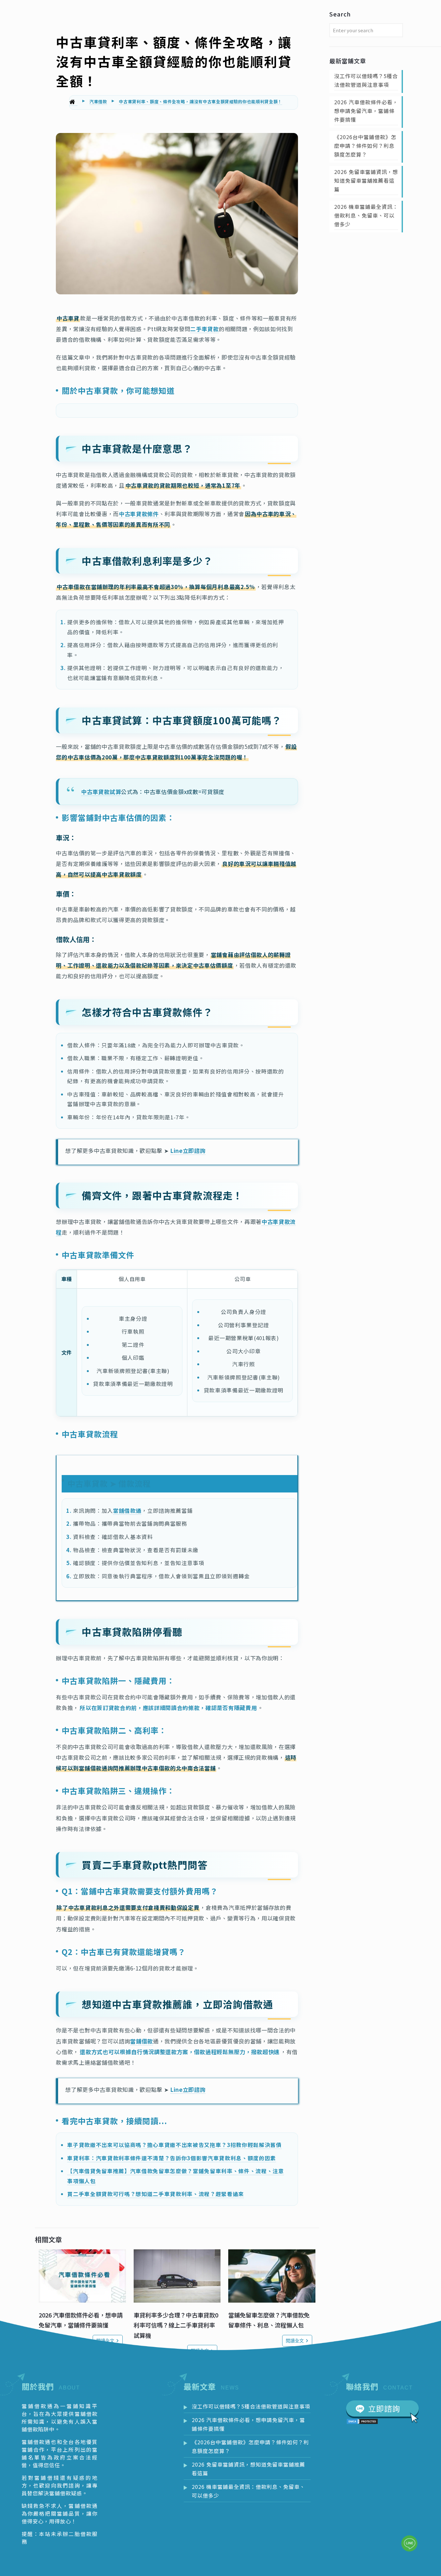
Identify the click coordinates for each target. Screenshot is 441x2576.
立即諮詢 (384, 2408)
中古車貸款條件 (139, 514)
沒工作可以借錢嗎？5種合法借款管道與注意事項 (366, 80)
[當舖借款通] (73, 102)
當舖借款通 (127, 1511)
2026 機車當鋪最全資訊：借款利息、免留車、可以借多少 (366, 215)
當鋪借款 (142, 2041)
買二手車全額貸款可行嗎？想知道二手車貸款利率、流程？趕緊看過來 (155, 2194)
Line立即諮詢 (188, 1151)
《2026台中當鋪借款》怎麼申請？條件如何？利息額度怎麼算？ (365, 146)
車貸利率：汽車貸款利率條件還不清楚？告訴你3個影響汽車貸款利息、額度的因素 (171, 2158)
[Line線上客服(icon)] (409, 2543)
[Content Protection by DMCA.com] (362, 2422)
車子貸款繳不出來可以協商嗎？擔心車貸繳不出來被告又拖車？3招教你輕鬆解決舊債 (174, 2145)
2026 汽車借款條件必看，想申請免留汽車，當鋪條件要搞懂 (366, 111)
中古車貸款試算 (101, 792)
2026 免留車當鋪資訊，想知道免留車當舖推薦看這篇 (366, 180)
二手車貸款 (204, 329)
